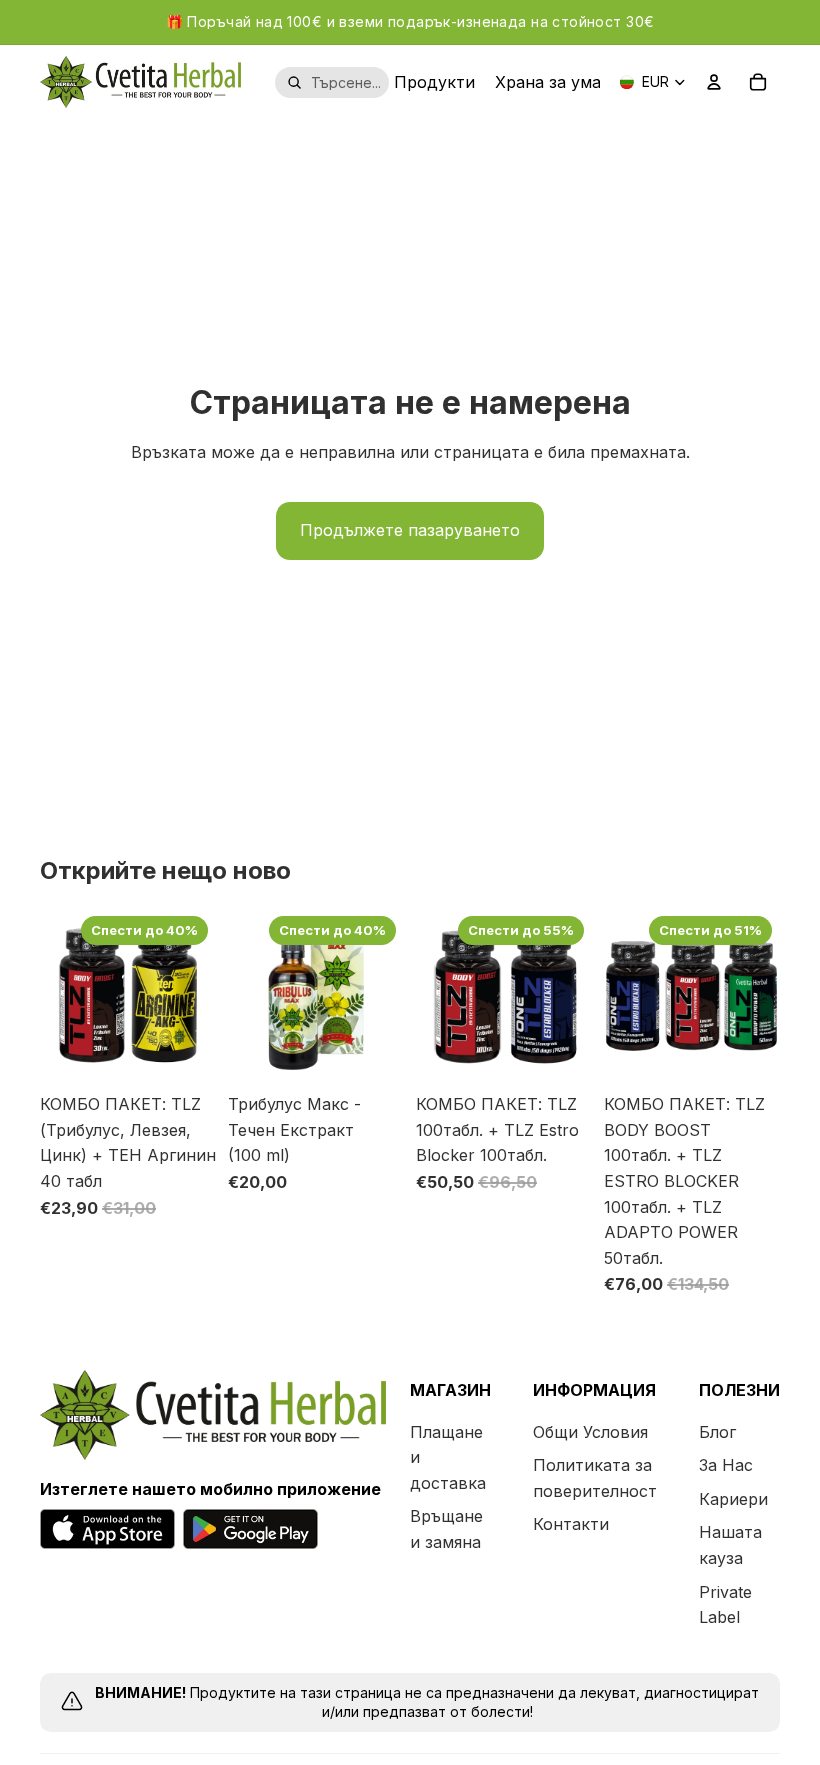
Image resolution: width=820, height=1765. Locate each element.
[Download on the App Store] (107, 1529)
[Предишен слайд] (62, 996)
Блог (717, 1432)
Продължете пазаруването (410, 530)
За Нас (726, 1465)
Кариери (733, 1499)
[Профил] (714, 82)
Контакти (571, 1524)
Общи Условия (590, 1432)
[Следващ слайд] (194, 996)
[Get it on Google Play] (250, 1529)
